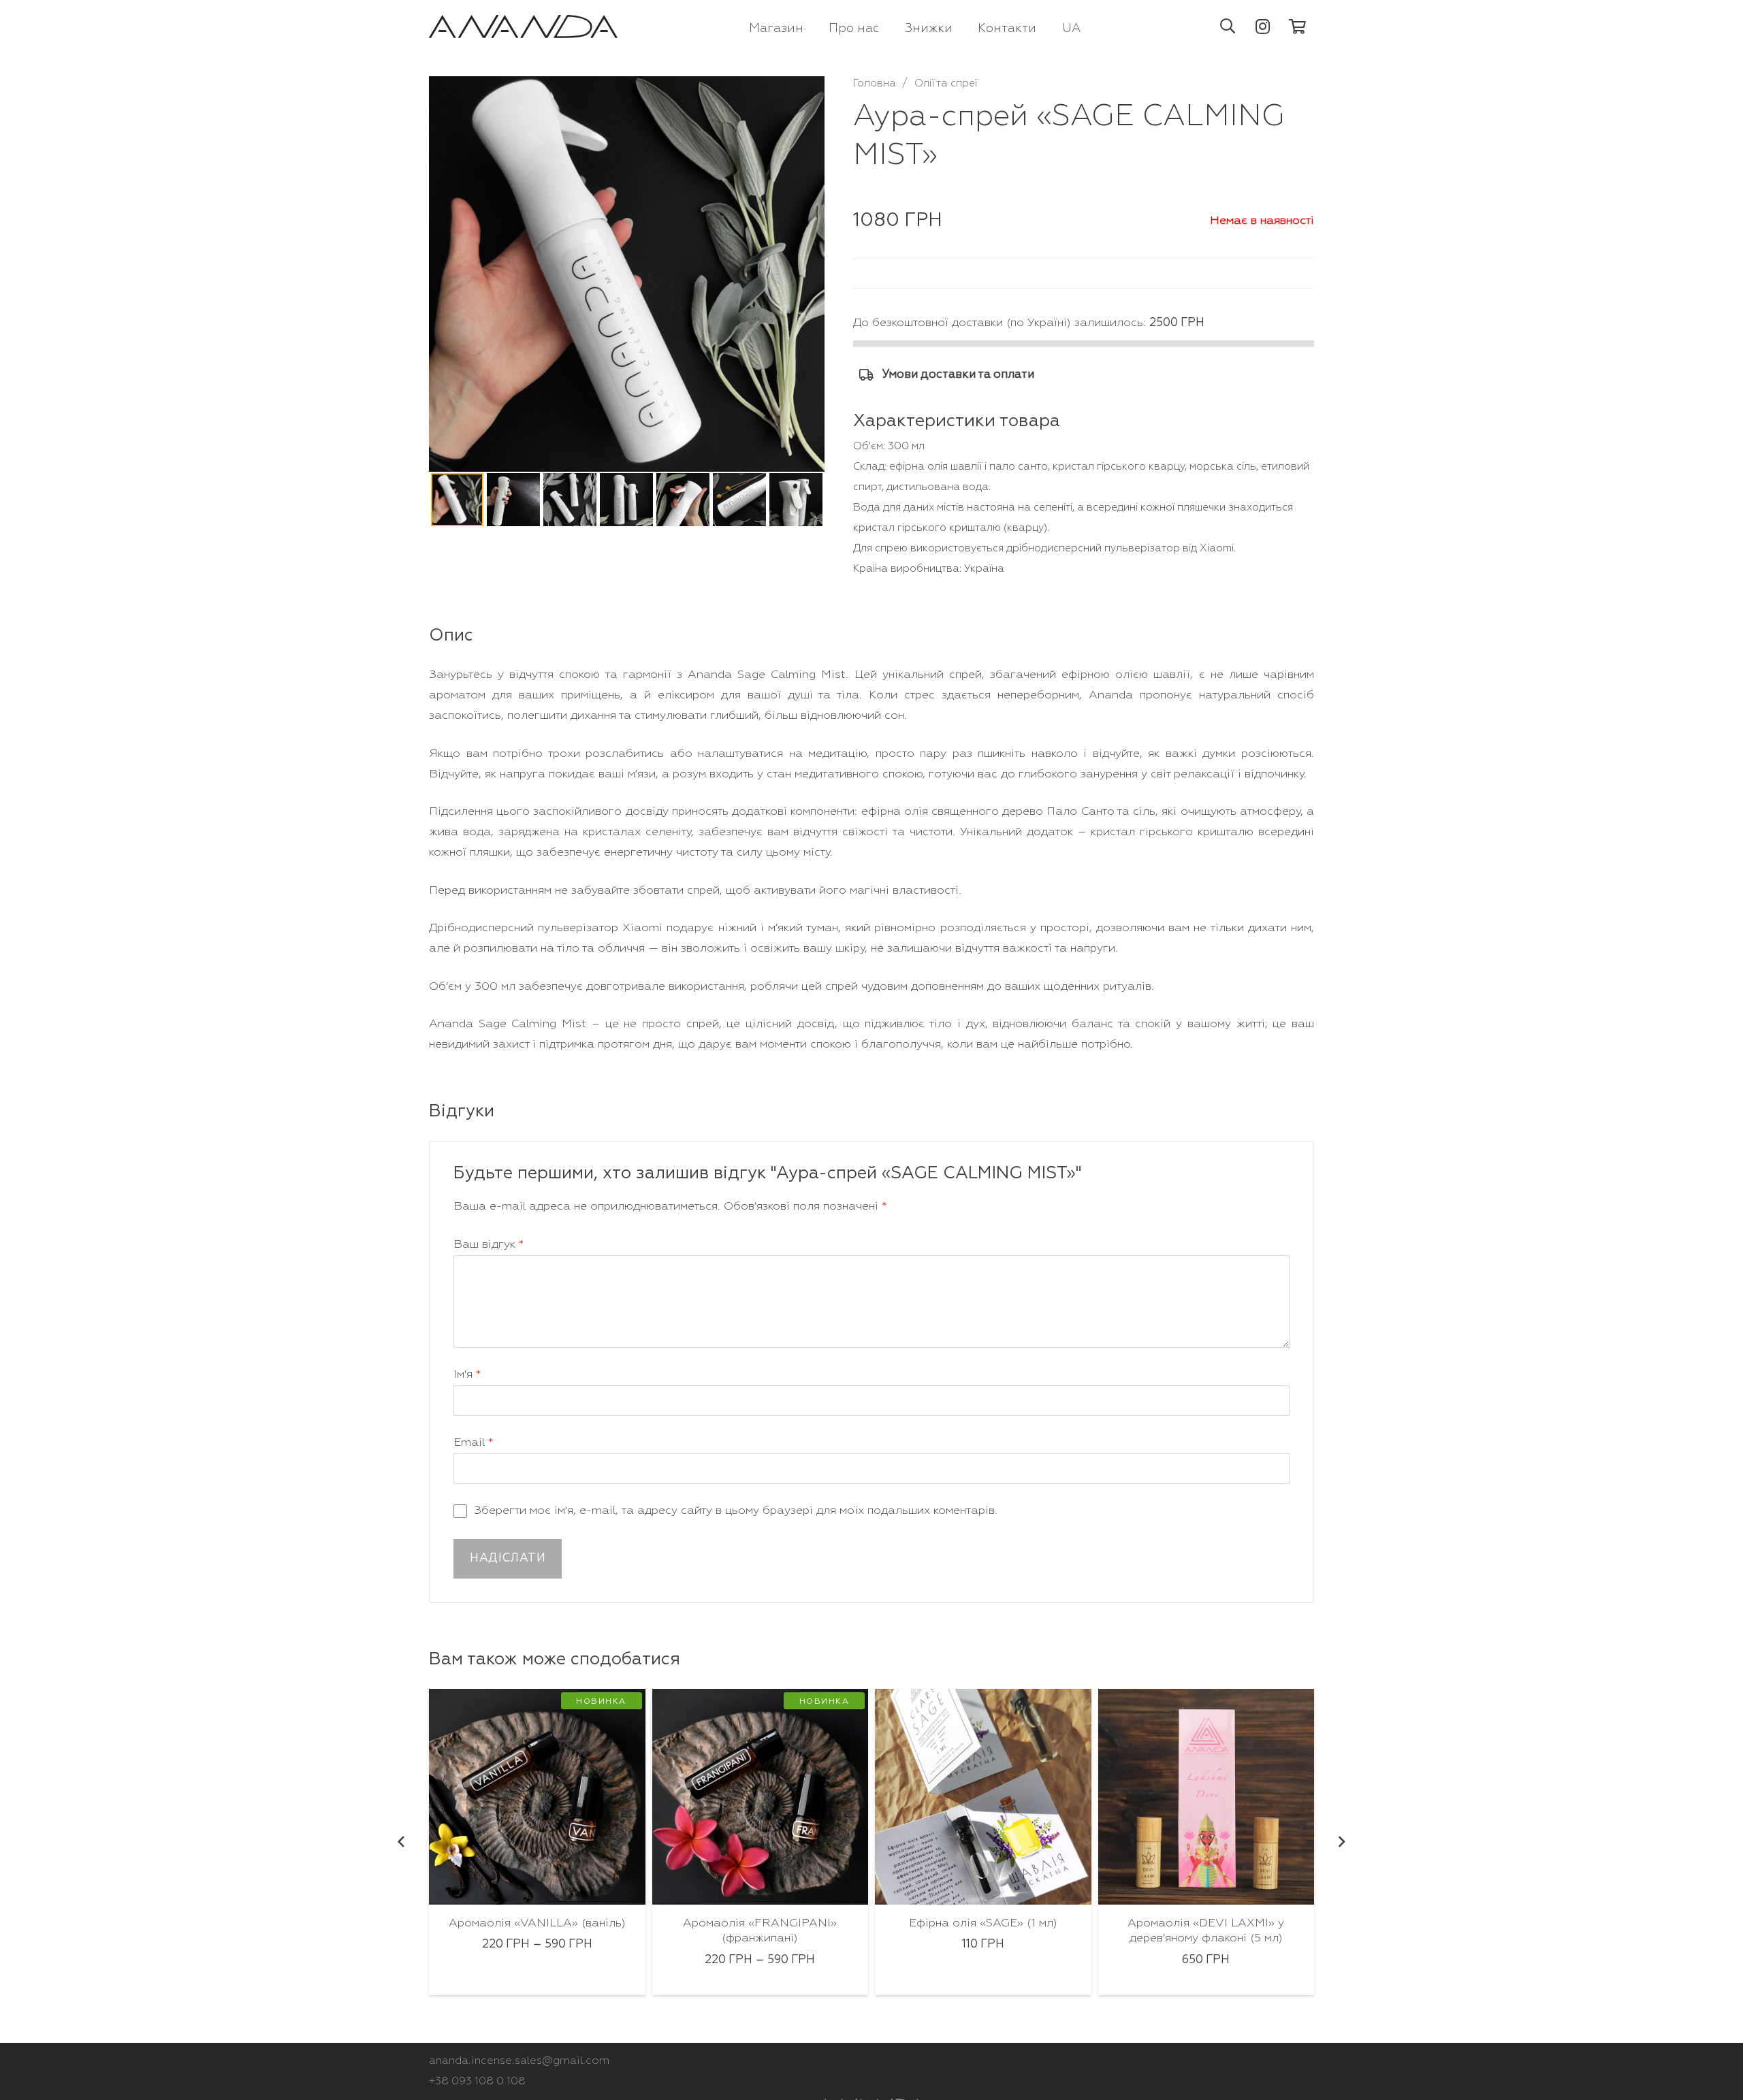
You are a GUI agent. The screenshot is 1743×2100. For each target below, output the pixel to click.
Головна (875, 83)
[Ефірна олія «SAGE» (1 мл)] (761, 1797)
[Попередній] (402, 1842)
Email (473, 1443)
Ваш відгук (489, 1245)
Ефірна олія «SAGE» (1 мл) (761, 1923)
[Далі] (1341, 1842)
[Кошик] (1298, 27)
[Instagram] (1263, 27)
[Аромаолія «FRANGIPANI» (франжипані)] (538, 1797)
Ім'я (467, 1375)
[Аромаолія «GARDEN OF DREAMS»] (1206, 1797)
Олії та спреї (946, 83)
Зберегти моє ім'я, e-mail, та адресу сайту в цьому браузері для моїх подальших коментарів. (736, 1511)
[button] (1228, 27)
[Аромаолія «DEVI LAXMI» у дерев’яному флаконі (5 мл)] (984, 1797)
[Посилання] (523, 27)
